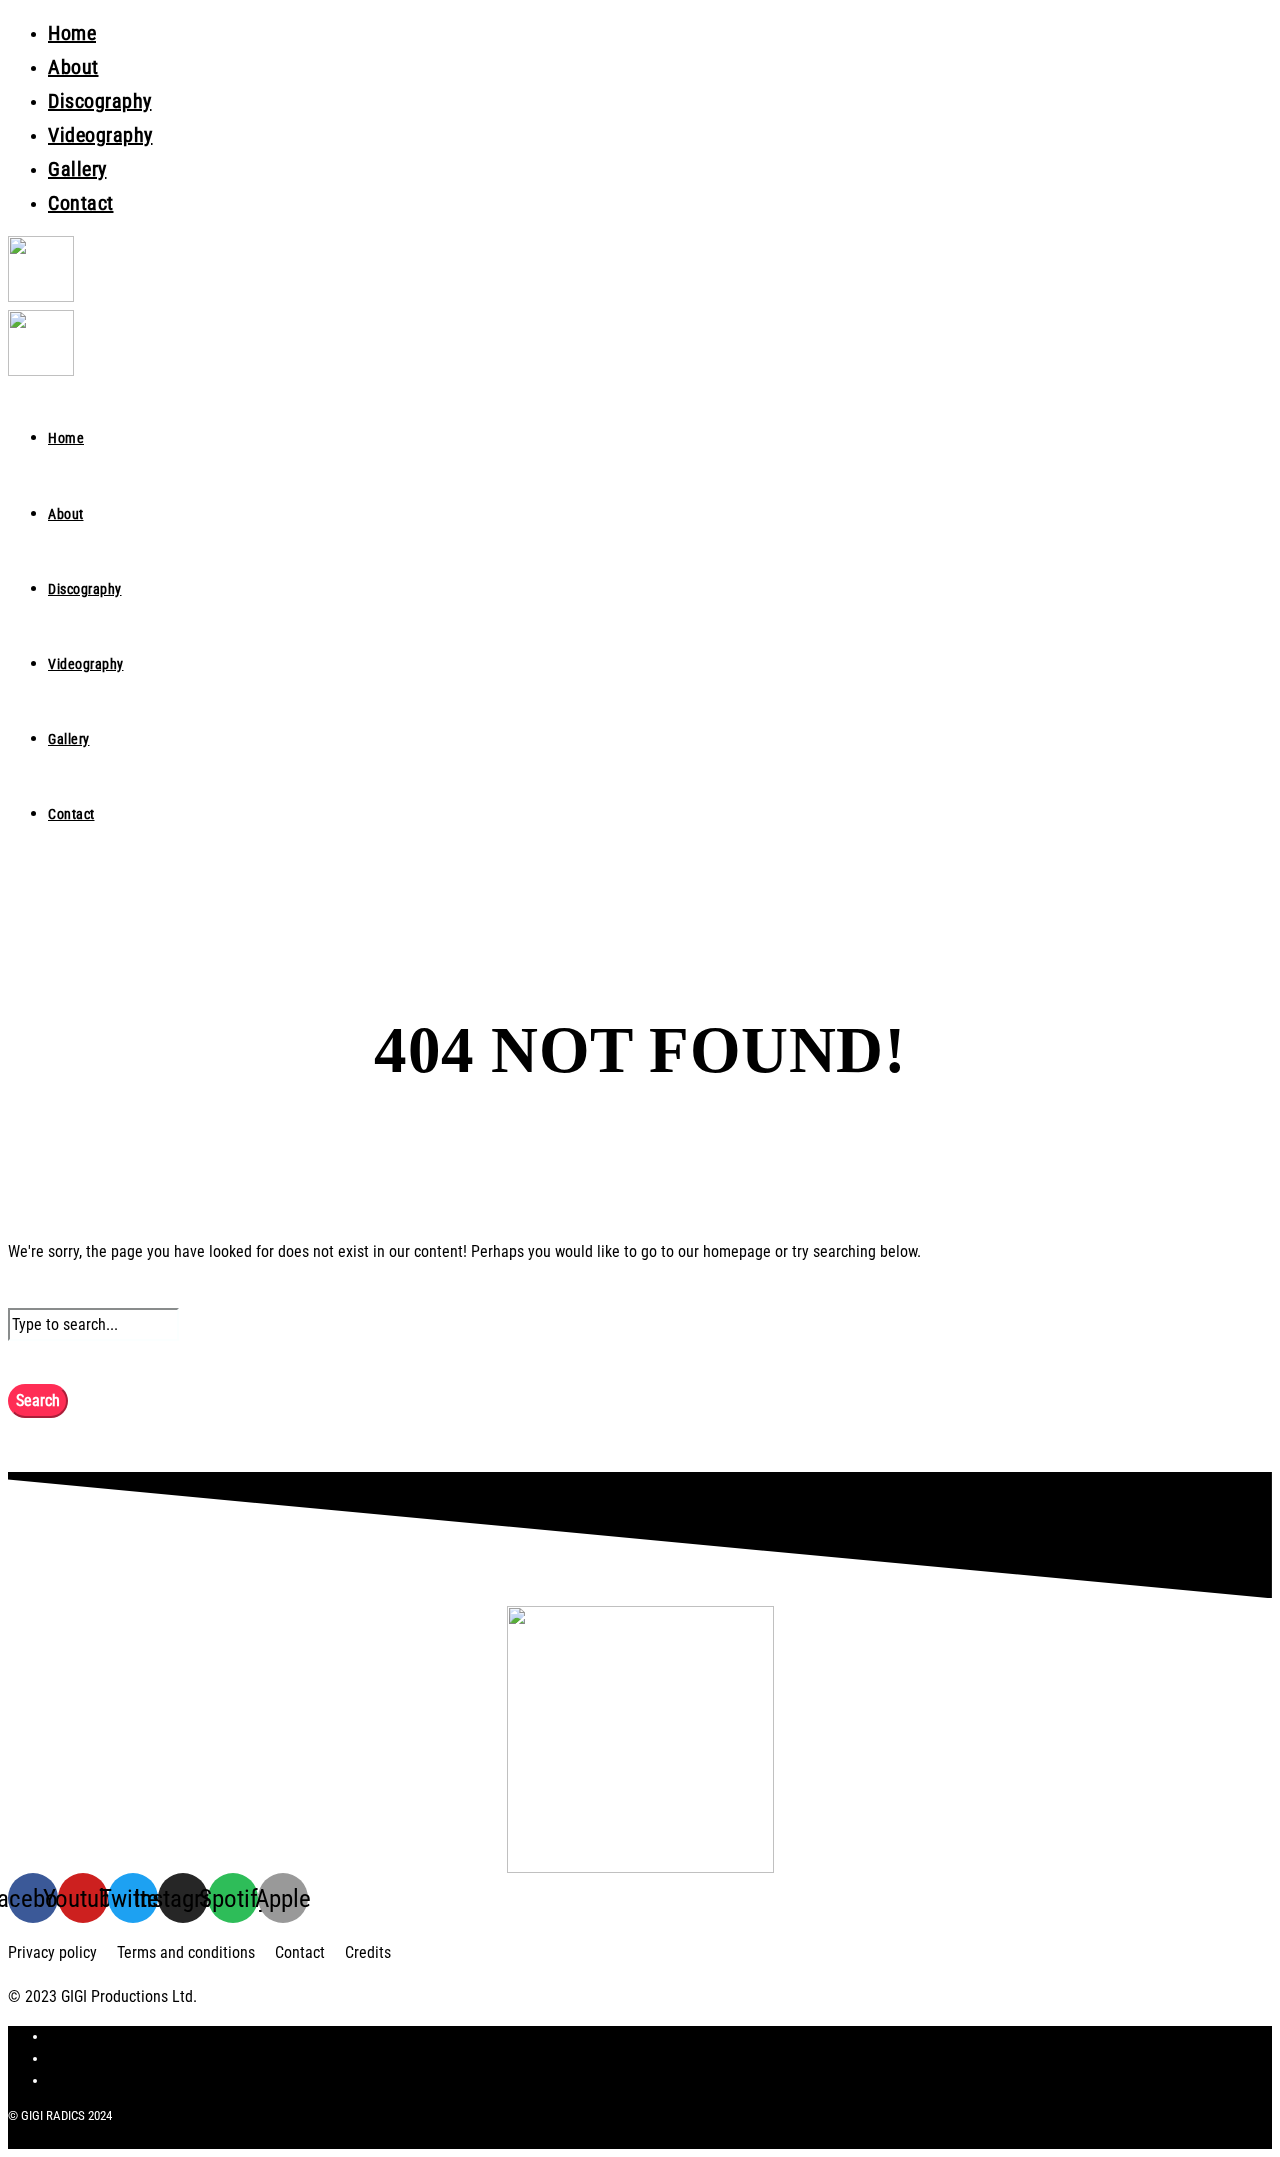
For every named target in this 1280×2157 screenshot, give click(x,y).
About (73, 67)
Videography (100, 135)
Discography (100, 101)
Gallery (77, 169)
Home (72, 33)
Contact (81, 203)
